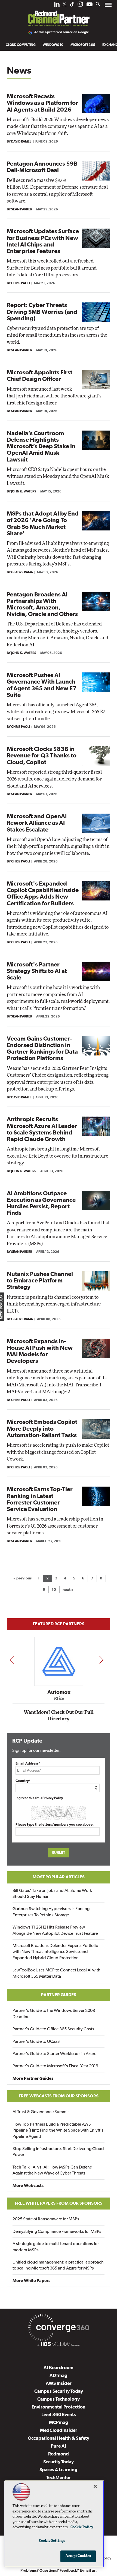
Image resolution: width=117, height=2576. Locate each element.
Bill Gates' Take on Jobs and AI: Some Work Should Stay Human (52, 1894)
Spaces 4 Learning (59, 2470)
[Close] (95, 2486)
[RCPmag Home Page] (59, 15)
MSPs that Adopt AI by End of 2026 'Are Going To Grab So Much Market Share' (43, 524)
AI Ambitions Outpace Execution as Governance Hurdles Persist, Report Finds (41, 1204)
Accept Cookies (78, 2556)
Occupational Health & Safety (59, 2438)
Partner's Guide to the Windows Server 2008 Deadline (54, 2014)
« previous (22, 1578)
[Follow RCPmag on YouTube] (90, 5)
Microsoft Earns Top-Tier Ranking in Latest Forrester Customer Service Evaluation (40, 1500)
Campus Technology (59, 2399)
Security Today (59, 2462)
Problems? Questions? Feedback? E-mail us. (59, 2571)
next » (68, 1590)
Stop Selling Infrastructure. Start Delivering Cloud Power (58, 2152)
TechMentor (59, 2478)
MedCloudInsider (59, 2431)
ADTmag (59, 2376)
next (101, 1660)
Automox (59, 1693)
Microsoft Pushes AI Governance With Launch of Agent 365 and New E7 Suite (42, 685)
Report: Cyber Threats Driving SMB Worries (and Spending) (42, 312)
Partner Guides (59, 1995)
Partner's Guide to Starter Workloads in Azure (54, 2054)
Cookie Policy (82, 2527)
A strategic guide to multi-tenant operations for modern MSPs (56, 2247)
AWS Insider (59, 2384)
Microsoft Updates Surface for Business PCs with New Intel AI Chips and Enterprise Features (43, 242)
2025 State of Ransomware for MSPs (46, 2219)
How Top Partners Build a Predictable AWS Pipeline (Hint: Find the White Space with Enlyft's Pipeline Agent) (58, 2131)
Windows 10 (53, 45)
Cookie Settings (52, 2541)
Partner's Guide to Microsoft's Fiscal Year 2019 (55, 2066)
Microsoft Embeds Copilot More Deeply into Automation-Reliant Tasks (42, 1429)
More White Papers (31, 2281)
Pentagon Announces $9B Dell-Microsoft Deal (42, 167)
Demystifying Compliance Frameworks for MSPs (57, 2232)
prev (12, 1660)
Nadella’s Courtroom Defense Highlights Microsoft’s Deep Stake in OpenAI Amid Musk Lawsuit (41, 447)
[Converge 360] (59, 2329)
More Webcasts (28, 2186)
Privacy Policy (53, 1798)
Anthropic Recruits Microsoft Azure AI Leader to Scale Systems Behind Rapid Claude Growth (42, 1130)
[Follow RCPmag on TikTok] (72, 6)
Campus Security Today (59, 2392)
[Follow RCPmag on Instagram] (80, 6)
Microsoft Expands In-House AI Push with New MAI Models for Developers (40, 1352)
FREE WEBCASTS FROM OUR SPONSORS (59, 2096)
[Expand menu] (108, 6)
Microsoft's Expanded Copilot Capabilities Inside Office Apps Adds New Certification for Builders (43, 894)
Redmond (59, 2454)
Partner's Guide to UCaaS (36, 2042)
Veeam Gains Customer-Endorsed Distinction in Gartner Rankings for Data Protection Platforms (42, 1049)
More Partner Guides (33, 2079)
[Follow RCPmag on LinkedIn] (57, 6)
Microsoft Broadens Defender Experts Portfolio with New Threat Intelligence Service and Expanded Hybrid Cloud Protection (55, 1952)
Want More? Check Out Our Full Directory (59, 1716)
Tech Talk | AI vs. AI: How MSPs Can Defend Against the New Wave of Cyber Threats (53, 2170)
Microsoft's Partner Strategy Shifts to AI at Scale (37, 971)
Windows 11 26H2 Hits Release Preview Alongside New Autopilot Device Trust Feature (55, 1930)
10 (54, 1590)
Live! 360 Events (59, 2415)
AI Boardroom (59, 2368)
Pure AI (59, 2446)
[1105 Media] (59, 2345)
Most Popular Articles (59, 1877)
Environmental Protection (59, 2407)
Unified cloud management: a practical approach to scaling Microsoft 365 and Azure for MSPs (58, 2265)
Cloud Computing (21, 45)
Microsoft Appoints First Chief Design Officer (40, 376)
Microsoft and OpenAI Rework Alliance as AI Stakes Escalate (37, 823)
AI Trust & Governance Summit (41, 2112)
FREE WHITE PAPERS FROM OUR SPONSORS (59, 2204)
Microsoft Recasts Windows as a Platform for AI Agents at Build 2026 (42, 103)
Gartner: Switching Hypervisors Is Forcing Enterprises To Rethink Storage (51, 1912)
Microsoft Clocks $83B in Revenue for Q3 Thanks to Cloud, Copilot (42, 756)
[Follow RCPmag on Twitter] (64, 5)
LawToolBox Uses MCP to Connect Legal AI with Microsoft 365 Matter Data (56, 1973)
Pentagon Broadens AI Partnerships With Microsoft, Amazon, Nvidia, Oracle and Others (42, 605)
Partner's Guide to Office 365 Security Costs (53, 2029)
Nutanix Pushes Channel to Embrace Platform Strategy (40, 1281)
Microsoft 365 (83, 45)
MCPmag (59, 2423)
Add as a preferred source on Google (62, 32)
